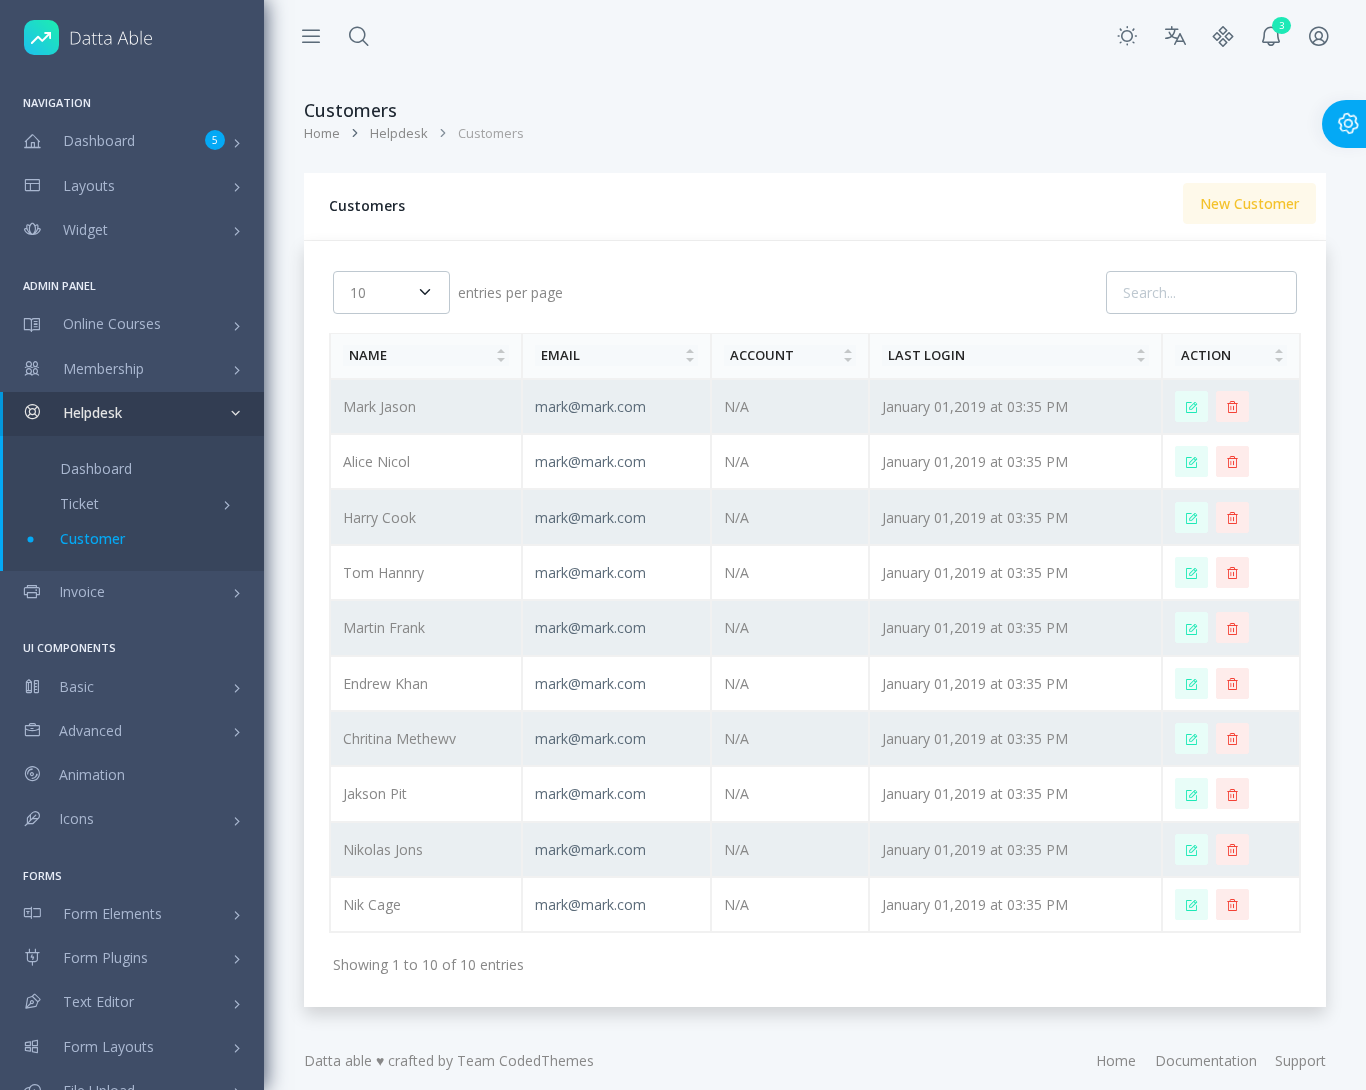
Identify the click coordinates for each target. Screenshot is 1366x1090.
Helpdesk (399, 133)
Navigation (57, 102)
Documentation (1206, 1060)
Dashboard (96, 468)
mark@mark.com (590, 406)
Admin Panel (59, 285)
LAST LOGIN (926, 355)
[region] (132, 582)
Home (322, 133)
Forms (42, 875)
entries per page (510, 292)
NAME (368, 355)
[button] (359, 37)
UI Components (69, 647)
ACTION (1206, 355)
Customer (92, 538)
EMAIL (560, 355)
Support (1300, 1060)
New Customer (1249, 203)
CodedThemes (546, 1060)
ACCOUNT (762, 355)
